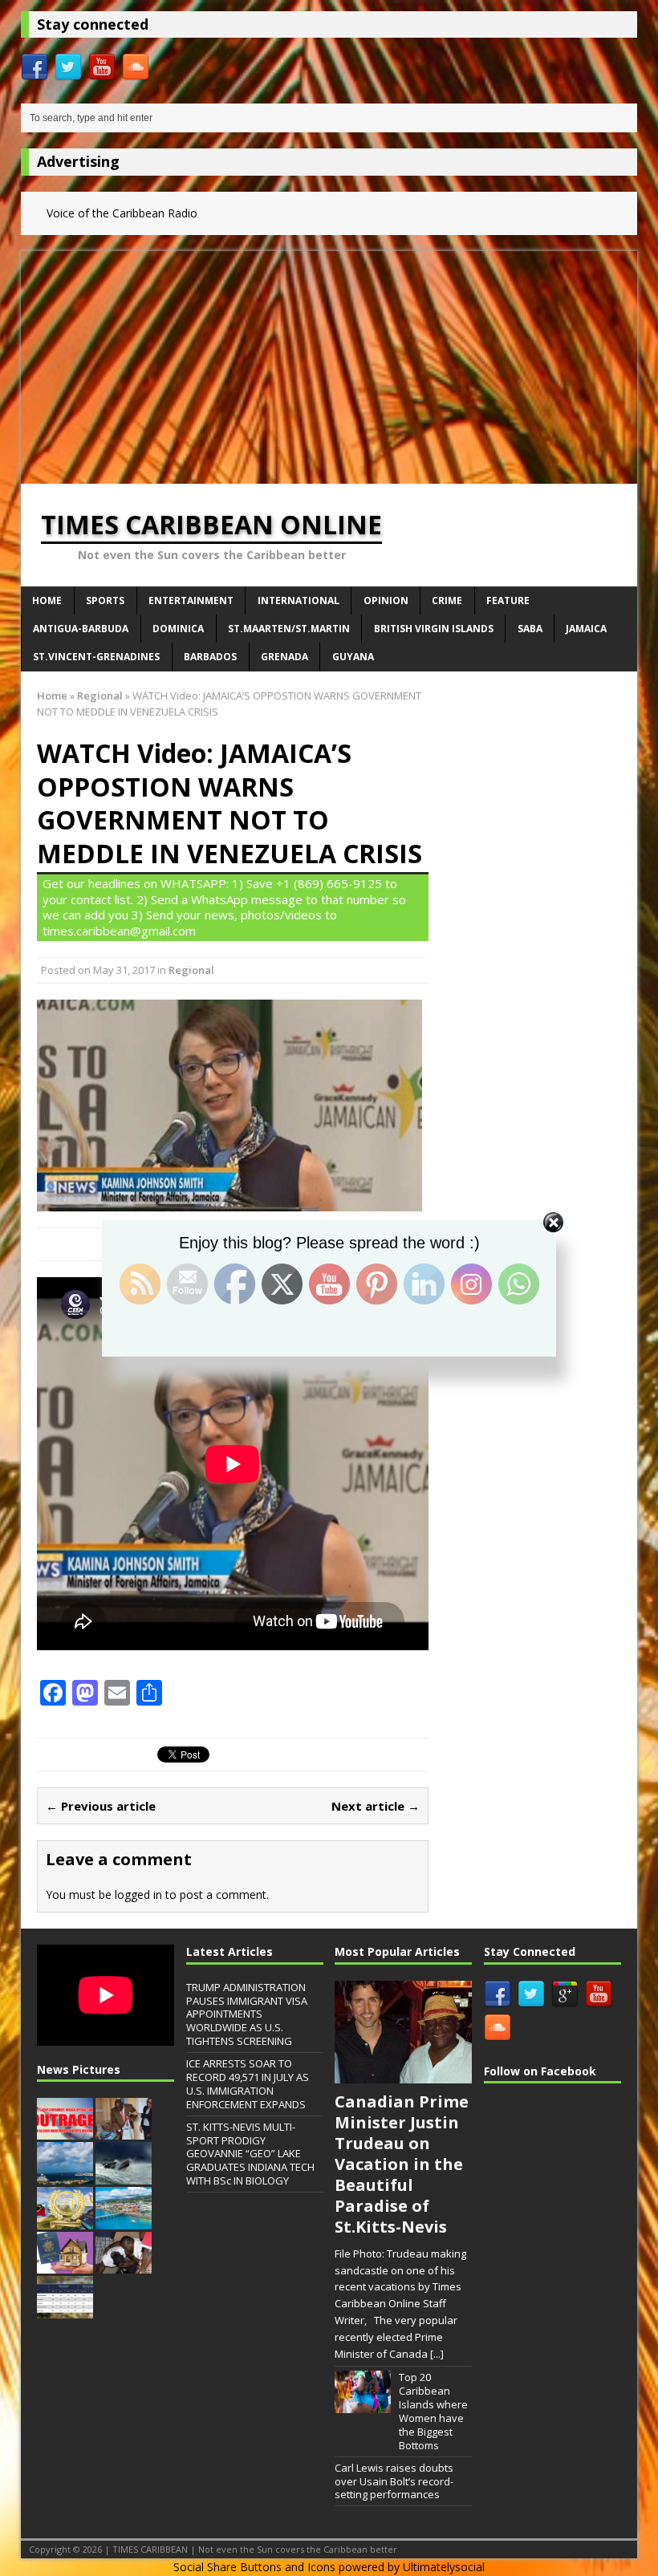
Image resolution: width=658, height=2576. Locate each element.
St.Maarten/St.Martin (289, 629)
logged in (138, 1894)
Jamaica (586, 629)
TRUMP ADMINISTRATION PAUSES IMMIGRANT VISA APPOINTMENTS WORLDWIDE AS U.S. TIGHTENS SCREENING (247, 2014)
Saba (530, 629)
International (299, 600)
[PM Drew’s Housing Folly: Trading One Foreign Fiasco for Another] (65, 2266)
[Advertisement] (329, 363)
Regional (191, 970)
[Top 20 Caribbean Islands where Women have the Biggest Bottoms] (363, 2404)
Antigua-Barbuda (81, 629)
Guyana (353, 657)
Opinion (386, 600)
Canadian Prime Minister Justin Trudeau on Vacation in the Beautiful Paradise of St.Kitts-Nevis (402, 2164)
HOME (47, 600)
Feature (508, 600)
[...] (437, 2354)
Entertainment (191, 600)
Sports (105, 600)
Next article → (376, 1806)
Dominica (178, 629)
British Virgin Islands (434, 629)
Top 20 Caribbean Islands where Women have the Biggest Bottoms (433, 2411)
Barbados (210, 657)
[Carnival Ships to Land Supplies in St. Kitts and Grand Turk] (65, 2176)
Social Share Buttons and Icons (254, 2567)
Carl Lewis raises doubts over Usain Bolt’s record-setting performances (394, 2481)
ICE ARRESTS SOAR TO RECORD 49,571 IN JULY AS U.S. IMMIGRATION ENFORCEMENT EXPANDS (248, 2084)
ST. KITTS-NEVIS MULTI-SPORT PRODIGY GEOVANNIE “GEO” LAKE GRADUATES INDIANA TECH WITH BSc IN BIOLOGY (250, 2154)
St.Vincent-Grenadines (96, 657)
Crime (447, 600)
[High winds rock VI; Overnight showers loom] (124, 2176)
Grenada (284, 657)
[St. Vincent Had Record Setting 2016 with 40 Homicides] (124, 2266)
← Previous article (101, 1806)
